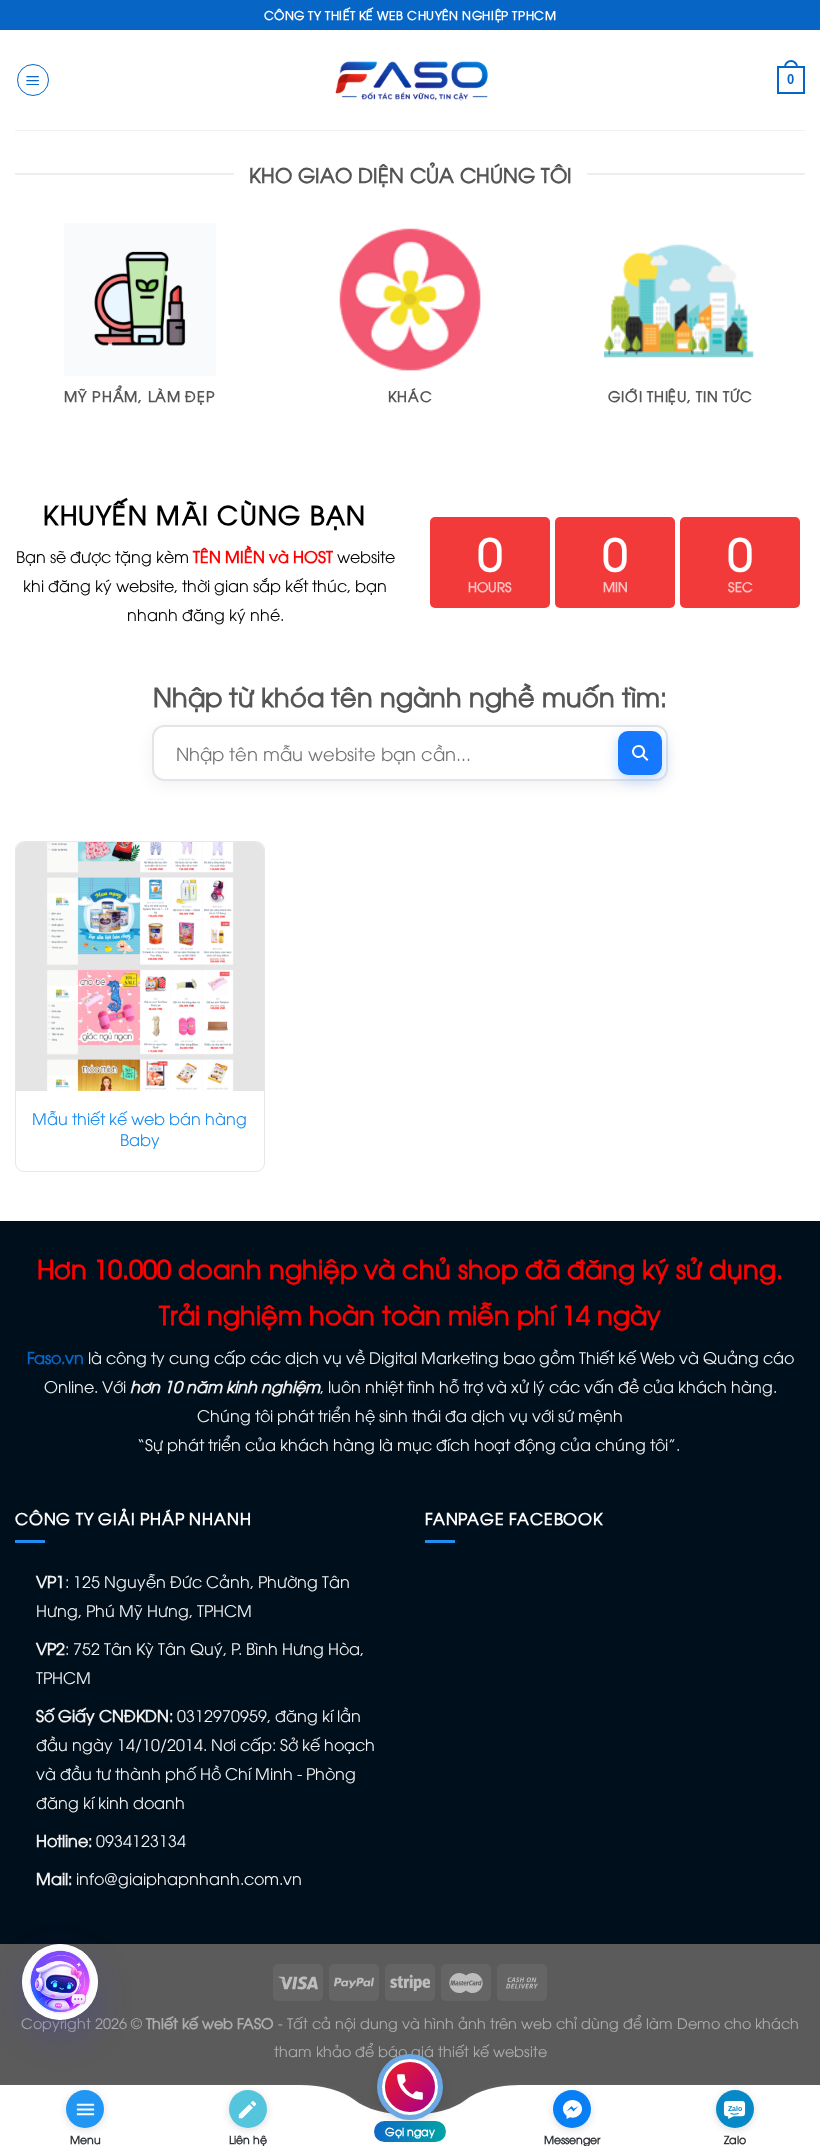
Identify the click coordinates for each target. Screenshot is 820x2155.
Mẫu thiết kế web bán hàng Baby (139, 1129)
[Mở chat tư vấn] (60, 1982)
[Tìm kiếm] (640, 753)
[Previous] (16, 344)
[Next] (804, 344)
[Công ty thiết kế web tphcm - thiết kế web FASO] (410, 79)
